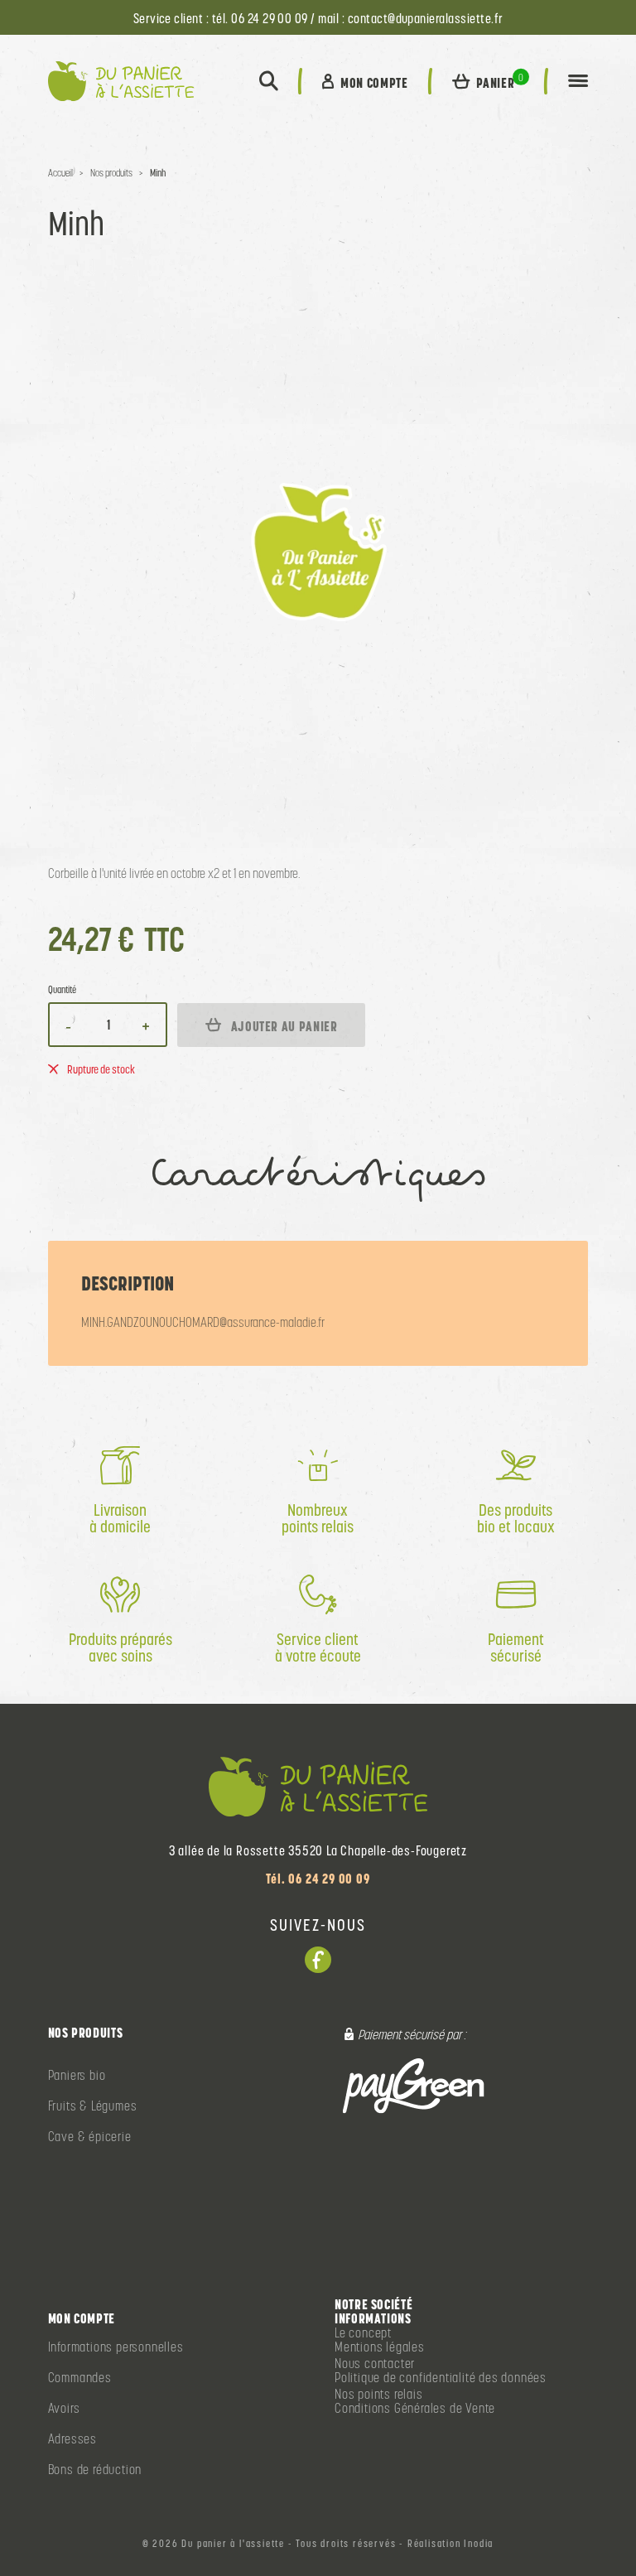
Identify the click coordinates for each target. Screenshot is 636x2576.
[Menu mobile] (578, 81)
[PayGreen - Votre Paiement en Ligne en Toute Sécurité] (414, 2085)
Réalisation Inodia (450, 2544)
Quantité (62, 990)
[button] (269, 81)
